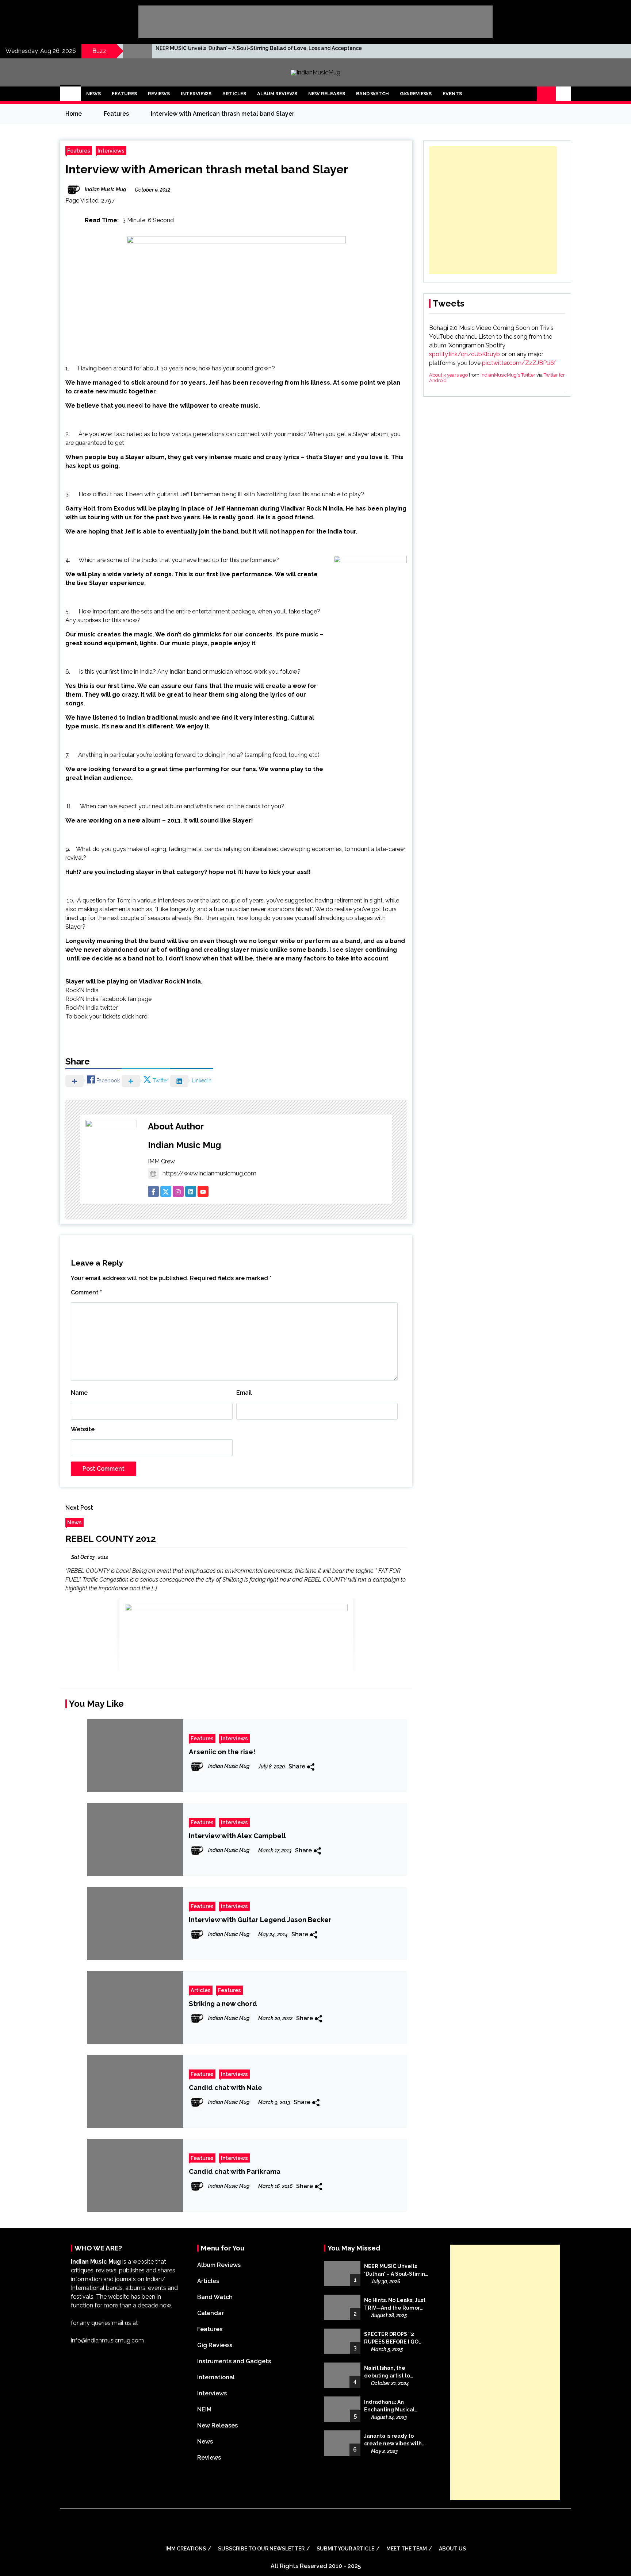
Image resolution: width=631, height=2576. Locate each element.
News (93, 94)
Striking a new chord (223, 2003)
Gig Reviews (416, 94)
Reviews (159, 94)
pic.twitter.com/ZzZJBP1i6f (519, 363)
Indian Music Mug (184, 1145)
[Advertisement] (493, 210)
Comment (86, 1292)
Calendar (211, 2313)
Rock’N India (82, 990)
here (141, 1016)
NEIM (204, 2409)
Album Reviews (277, 94)
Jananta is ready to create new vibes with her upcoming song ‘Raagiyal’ (393, 2440)
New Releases (327, 94)
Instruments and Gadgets (234, 2361)
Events (452, 94)
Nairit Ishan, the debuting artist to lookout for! (387, 2372)
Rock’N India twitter (91, 1008)
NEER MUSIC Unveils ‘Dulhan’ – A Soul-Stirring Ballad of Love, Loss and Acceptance (259, 48)
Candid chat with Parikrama (235, 2171)
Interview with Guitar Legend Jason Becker (260, 1920)
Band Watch (372, 94)
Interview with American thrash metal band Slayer (207, 169)
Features (124, 94)
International (216, 2377)
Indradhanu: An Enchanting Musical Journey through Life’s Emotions (393, 2406)
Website (83, 1429)
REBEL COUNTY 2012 (111, 1539)
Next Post (79, 1508)
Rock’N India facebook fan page (108, 999)
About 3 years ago (448, 375)
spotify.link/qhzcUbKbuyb (464, 354)
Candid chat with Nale (225, 2087)
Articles (234, 94)
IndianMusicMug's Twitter (508, 375)
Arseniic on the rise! (222, 1752)
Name (79, 1393)
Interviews (196, 94)
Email (244, 1393)
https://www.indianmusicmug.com (209, 1173)
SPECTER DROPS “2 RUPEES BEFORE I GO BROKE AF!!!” (391, 2338)
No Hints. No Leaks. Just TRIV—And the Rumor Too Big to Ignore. (395, 2304)
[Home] (70, 94)
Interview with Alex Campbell (237, 1836)
